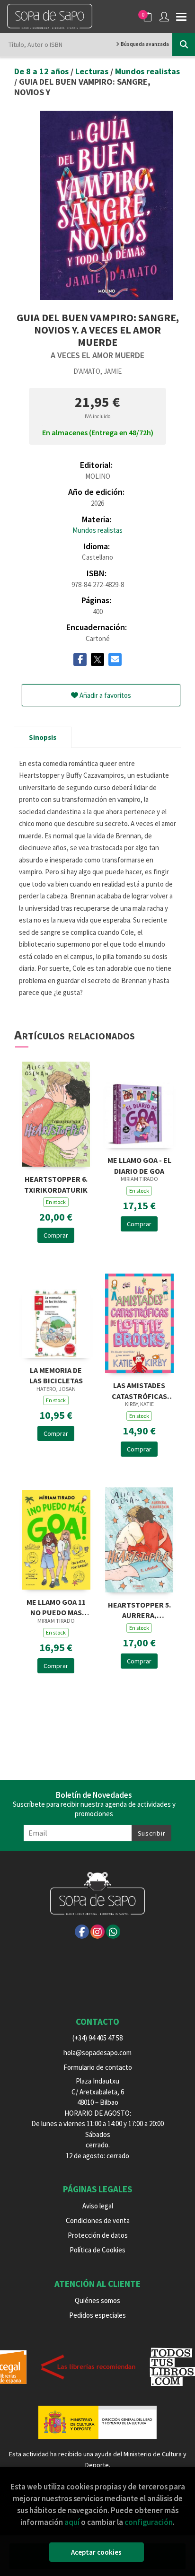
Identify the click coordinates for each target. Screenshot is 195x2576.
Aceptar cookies (96, 2552)
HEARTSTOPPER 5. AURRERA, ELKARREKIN (139, 1609)
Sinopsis (43, 737)
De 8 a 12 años (42, 71)
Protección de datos (98, 2235)
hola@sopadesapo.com (97, 2053)
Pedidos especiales (97, 2315)
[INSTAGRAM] (97, 1932)
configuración (149, 2522)
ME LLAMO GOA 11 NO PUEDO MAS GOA (56, 1606)
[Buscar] (184, 44)
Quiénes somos (97, 2300)
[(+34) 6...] (113, 1932)
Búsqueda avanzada (144, 44)
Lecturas (93, 71)
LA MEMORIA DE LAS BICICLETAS (56, 1375)
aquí (72, 2522)
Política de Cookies (97, 2250)
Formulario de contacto (98, 2067)
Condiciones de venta (98, 2220)
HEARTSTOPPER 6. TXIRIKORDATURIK (56, 1183)
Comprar (56, 1235)
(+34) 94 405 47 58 (97, 2038)
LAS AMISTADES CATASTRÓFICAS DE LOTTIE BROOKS (139, 1390)
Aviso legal (98, 2206)
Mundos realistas (147, 71)
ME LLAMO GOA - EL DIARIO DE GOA (139, 1165)
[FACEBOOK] (82, 1932)
